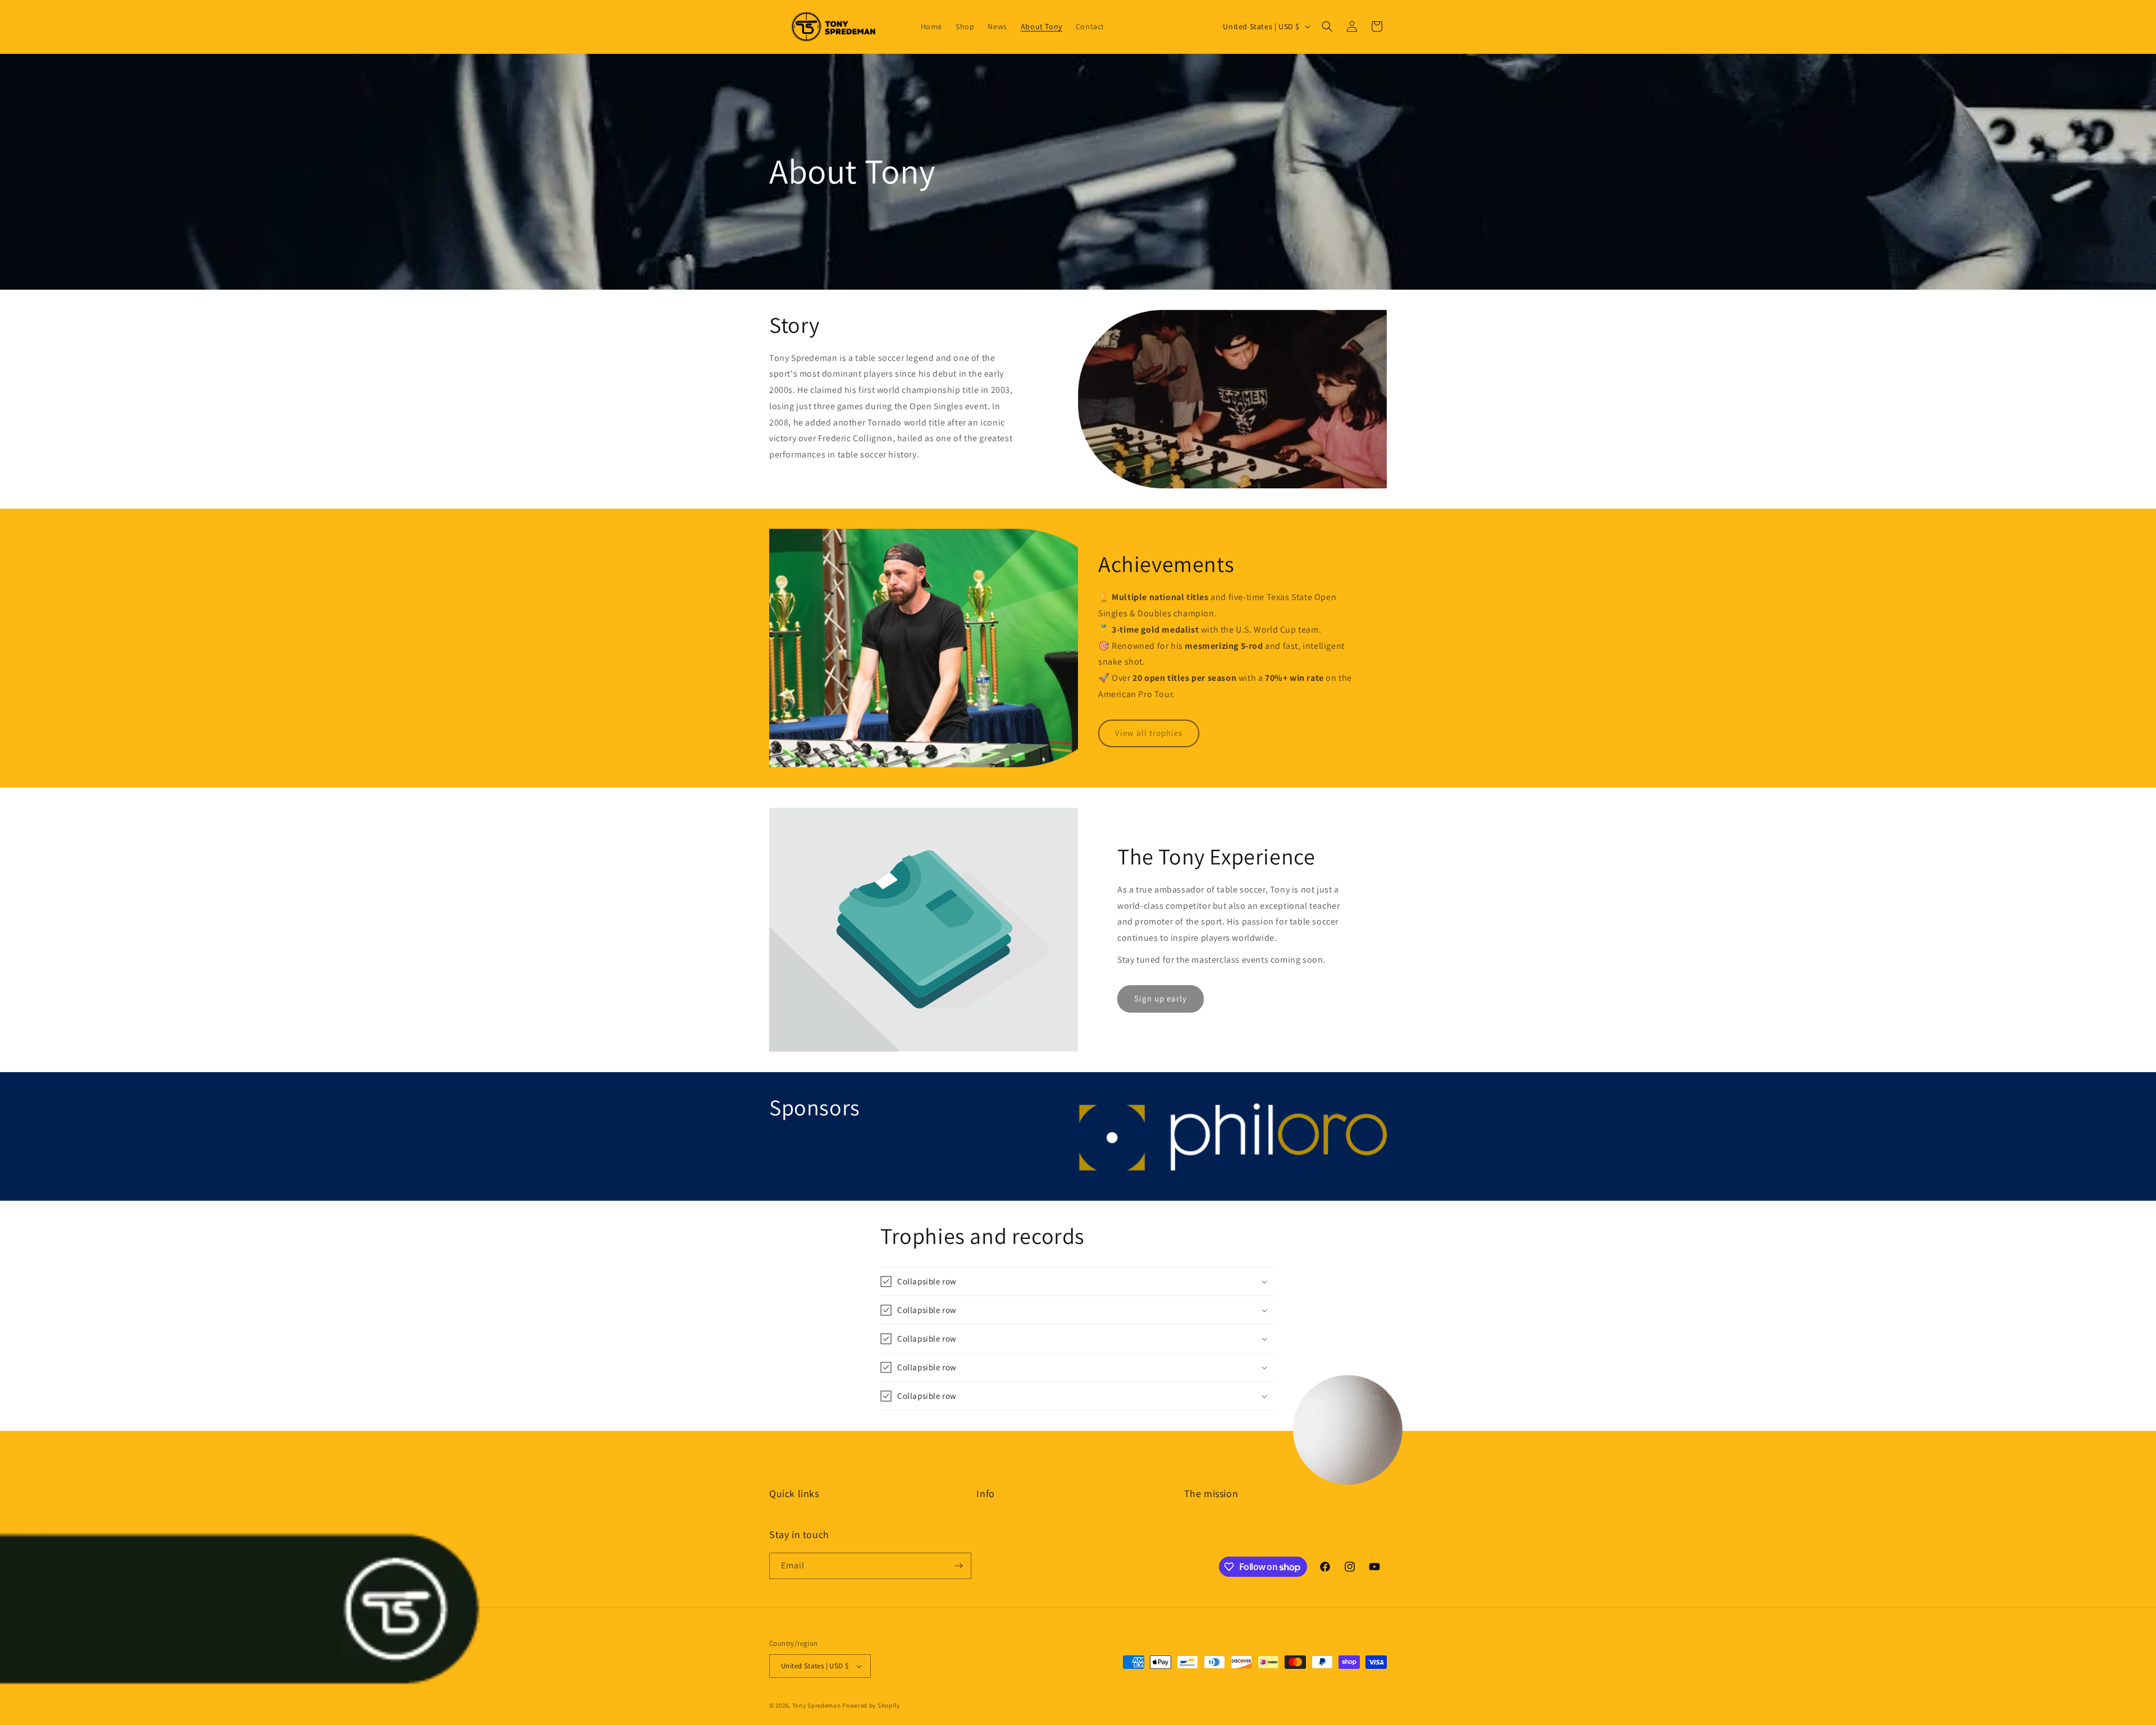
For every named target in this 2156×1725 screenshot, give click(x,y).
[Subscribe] (958, 1566)
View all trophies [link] (1149, 733)
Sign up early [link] (1161, 998)
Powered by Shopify (871, 1705)
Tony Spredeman (817, 1705)
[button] (1327, 26)
